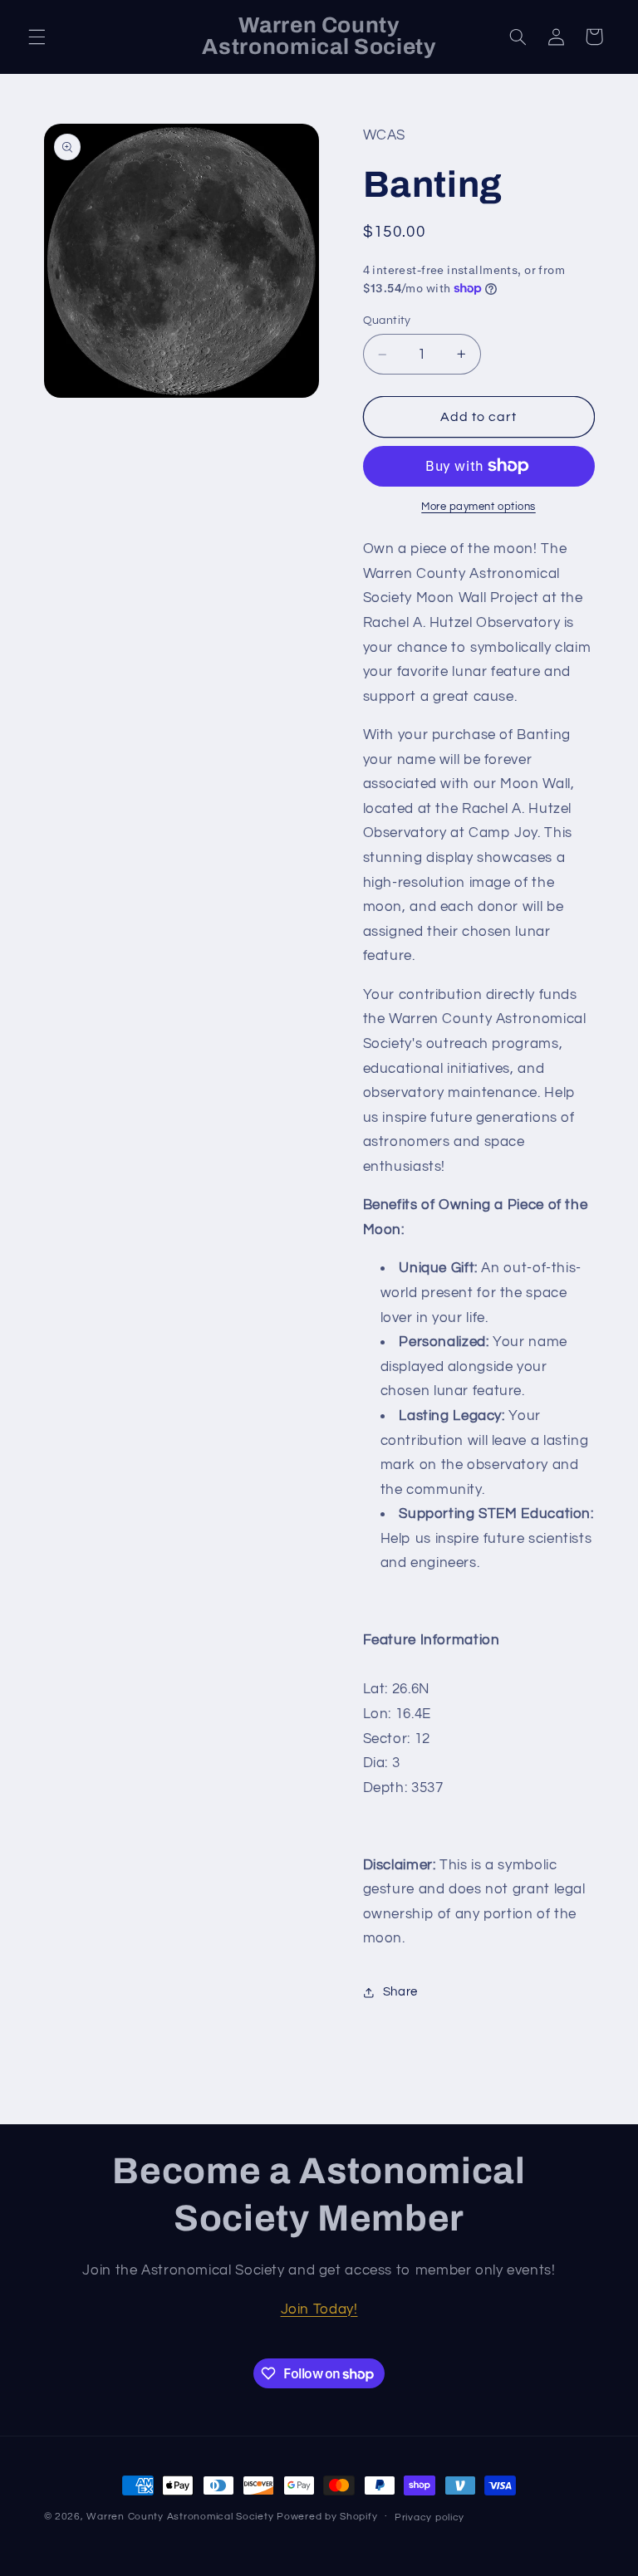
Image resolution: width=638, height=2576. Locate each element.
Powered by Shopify (327, 2517)
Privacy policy (429, 2517)
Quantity (387, 321)
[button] (37, 37)
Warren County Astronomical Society (180, 2517)
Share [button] (400, 1992)
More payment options (478, 507)
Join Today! (319, 2309)
